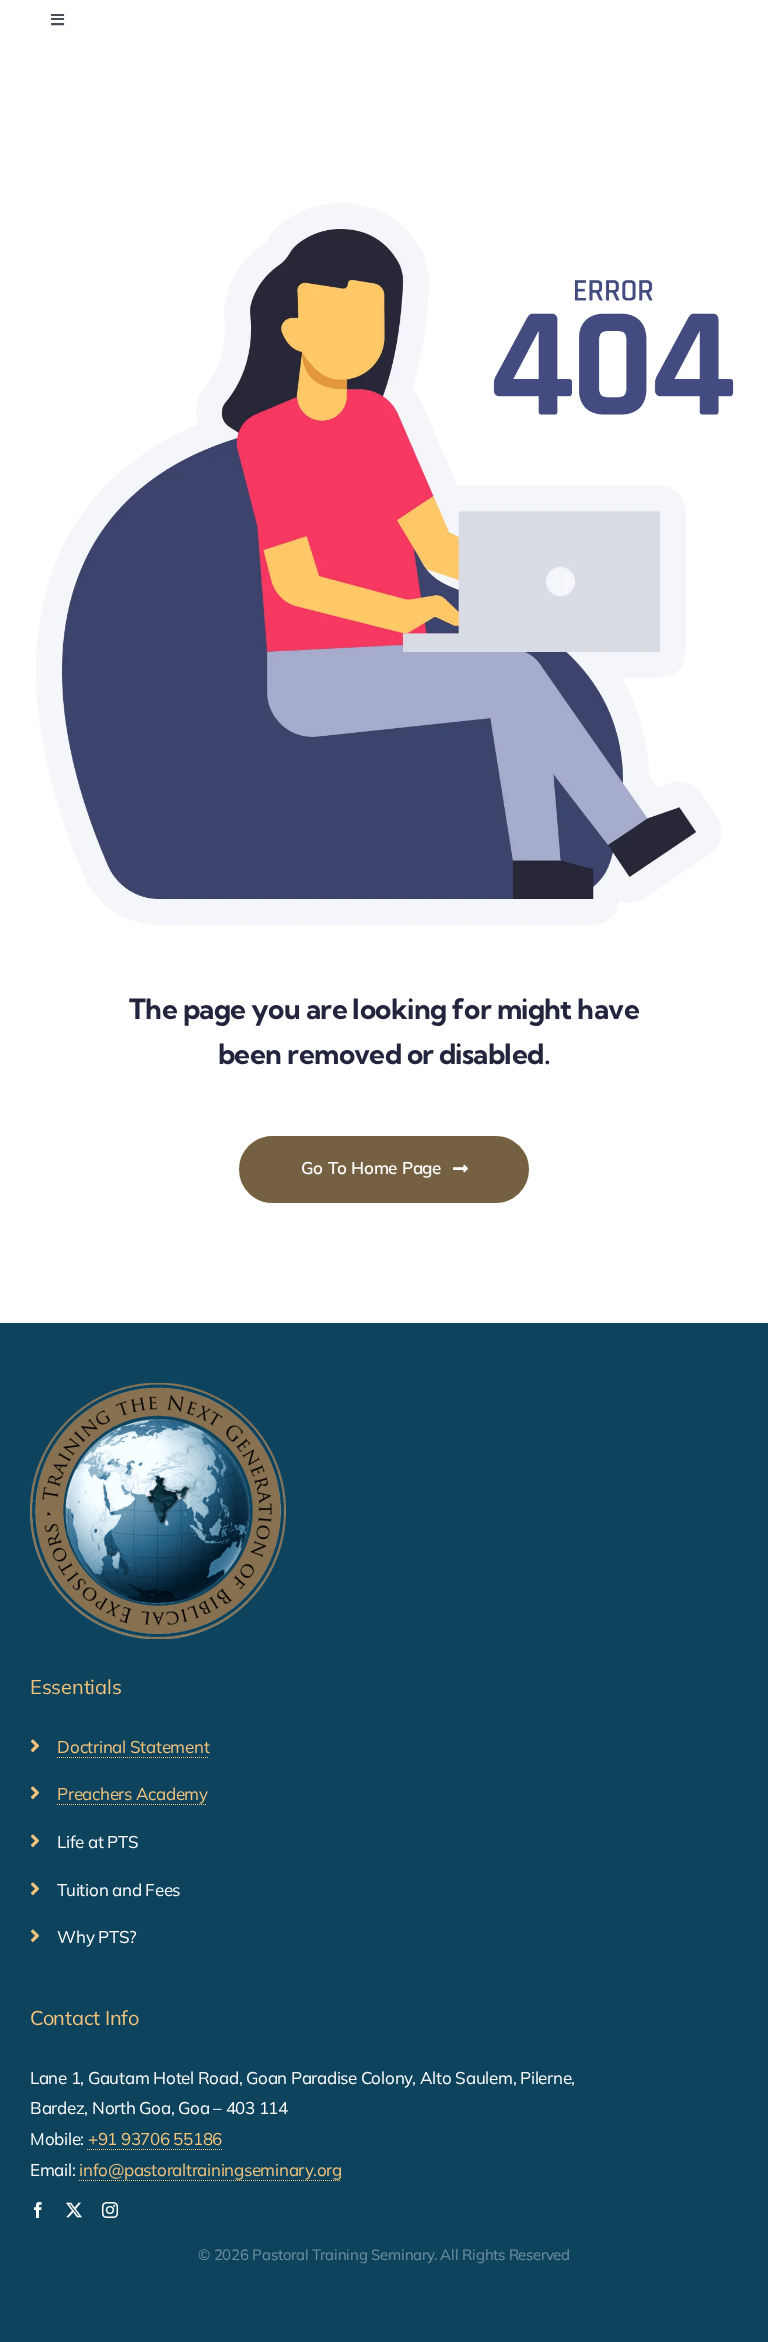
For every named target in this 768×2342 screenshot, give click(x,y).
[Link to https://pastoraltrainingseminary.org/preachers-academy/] (35, 1793)
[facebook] (38, 2210)
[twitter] (74, 2210)
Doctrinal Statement (133, 1746)
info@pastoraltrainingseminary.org (210, 2169)
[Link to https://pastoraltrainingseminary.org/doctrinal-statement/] (35, 1746)
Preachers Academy (132, 1793)
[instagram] (110, 2210)
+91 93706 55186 (155, 2138)
